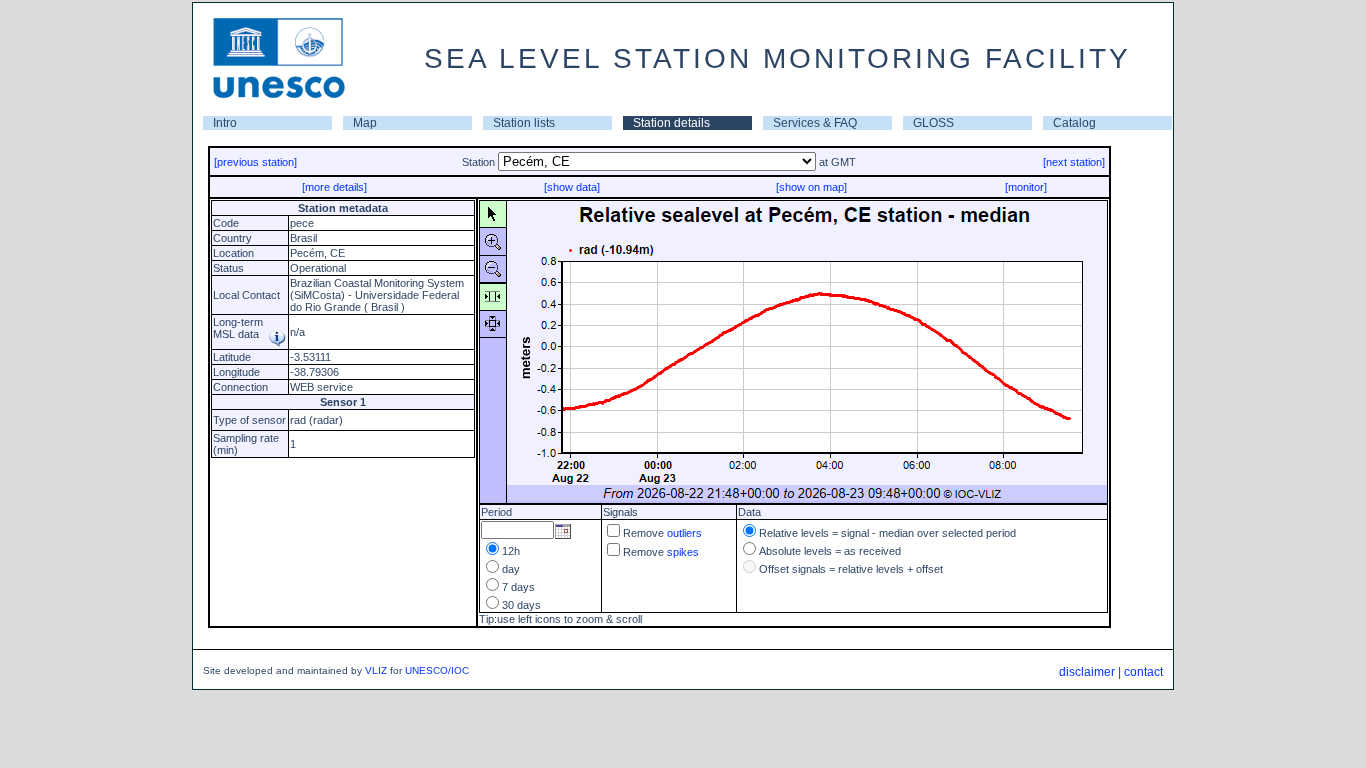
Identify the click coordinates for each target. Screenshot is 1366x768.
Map (365, 123)
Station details (671, 123)
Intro (225, 123)
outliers (684, 533)
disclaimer (1087, 672)
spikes (683, 552)
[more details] (334, 187)
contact (1143, 672)
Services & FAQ (815, 123)
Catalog (1074, 123)
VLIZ (376, 670)
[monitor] (1026, 187)
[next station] (1074, 162)
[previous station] (255, 162)
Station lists (524, 123)
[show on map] (811, 187)
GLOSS (933, 123)
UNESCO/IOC (437, 670)
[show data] (572, 187)
